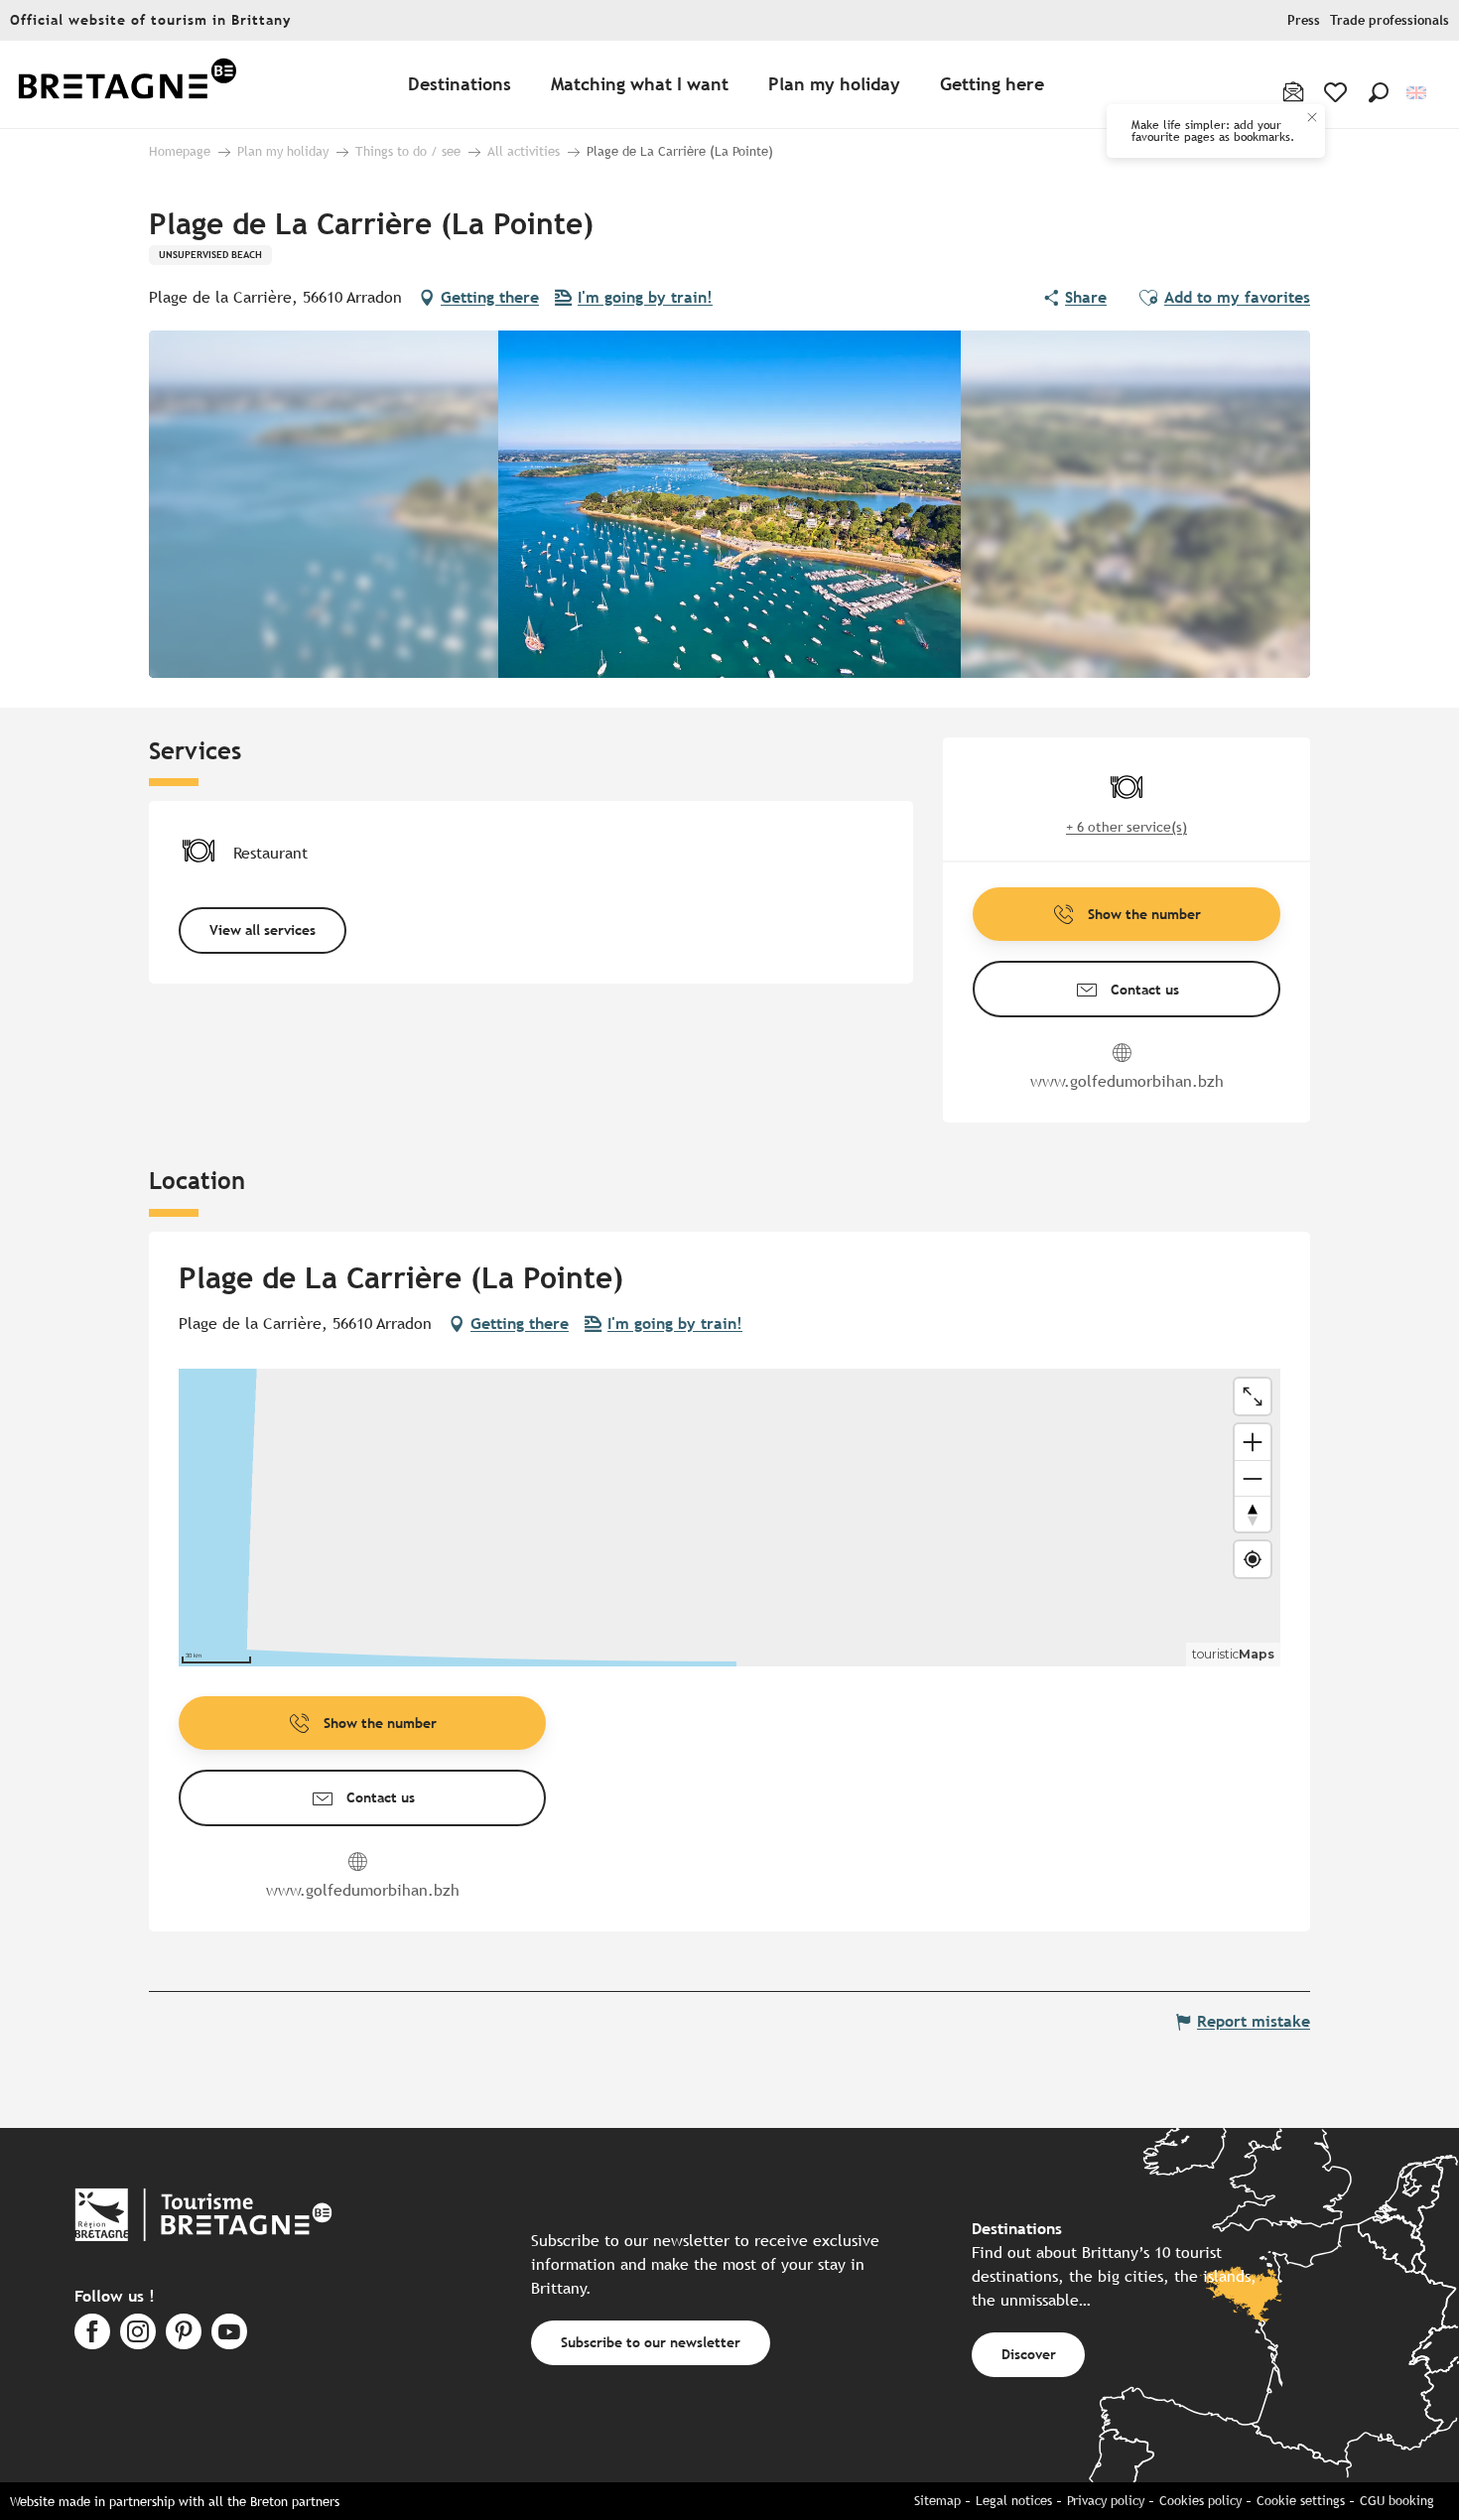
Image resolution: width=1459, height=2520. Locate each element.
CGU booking (1397, 2501)
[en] (1418, 93)
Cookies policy (1200, 2501)
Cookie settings (1301, 2501)
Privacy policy (1106, 2501)
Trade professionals (1390, 20)
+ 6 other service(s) (1127, 827)
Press (1304, 20)
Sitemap (937, 2501)
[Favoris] (1337, 92)
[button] (1379, 92)
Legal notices (1014, 2501)
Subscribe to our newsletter (651, 2342)
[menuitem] (127, 85)
